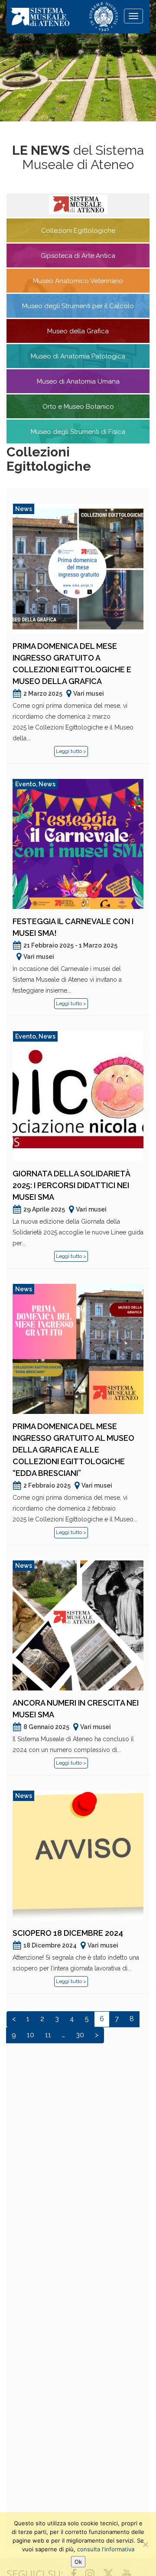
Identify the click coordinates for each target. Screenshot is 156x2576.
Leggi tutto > (71, 751)
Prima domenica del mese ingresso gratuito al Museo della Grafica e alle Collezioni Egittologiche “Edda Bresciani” (73, 1450)
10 (31, 2035)
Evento (26, 784)
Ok (78, 2562)
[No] (145, 2544)
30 (80, 2035)
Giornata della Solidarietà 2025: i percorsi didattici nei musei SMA (71, 1185)
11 (48, 2035)
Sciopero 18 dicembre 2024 (68, 1933)
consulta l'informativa (106, 2549)
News (24, 509)
